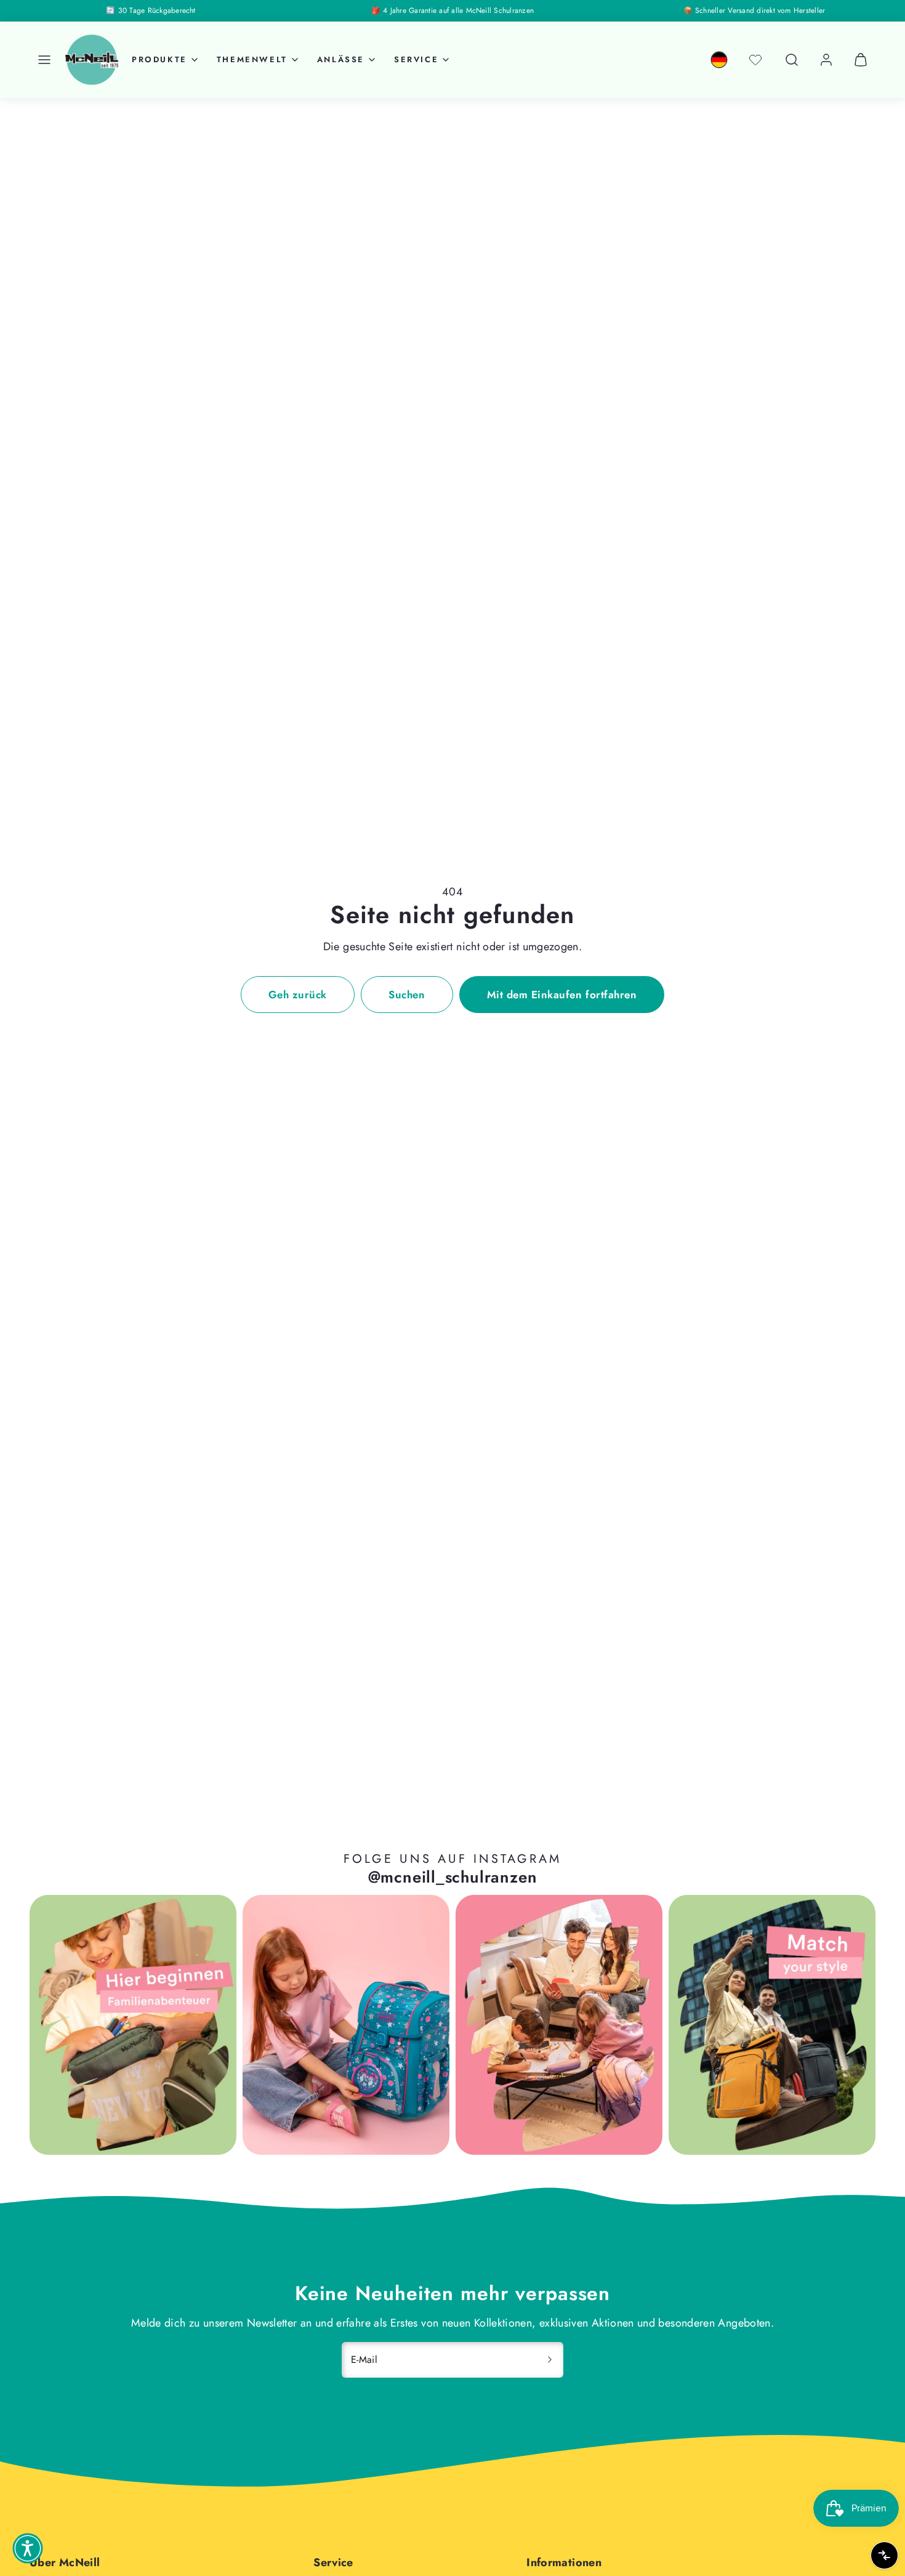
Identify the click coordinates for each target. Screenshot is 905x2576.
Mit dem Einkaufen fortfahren (562, 995)
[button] (44, 60)
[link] (719, 60)
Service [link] (416, 59)
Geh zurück (298, 995)
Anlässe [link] (341, 59)
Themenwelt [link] (252, 59)
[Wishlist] (755, 60)
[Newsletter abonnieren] (550, 2360)
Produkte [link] (159, 59)
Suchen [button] (407, 995)
